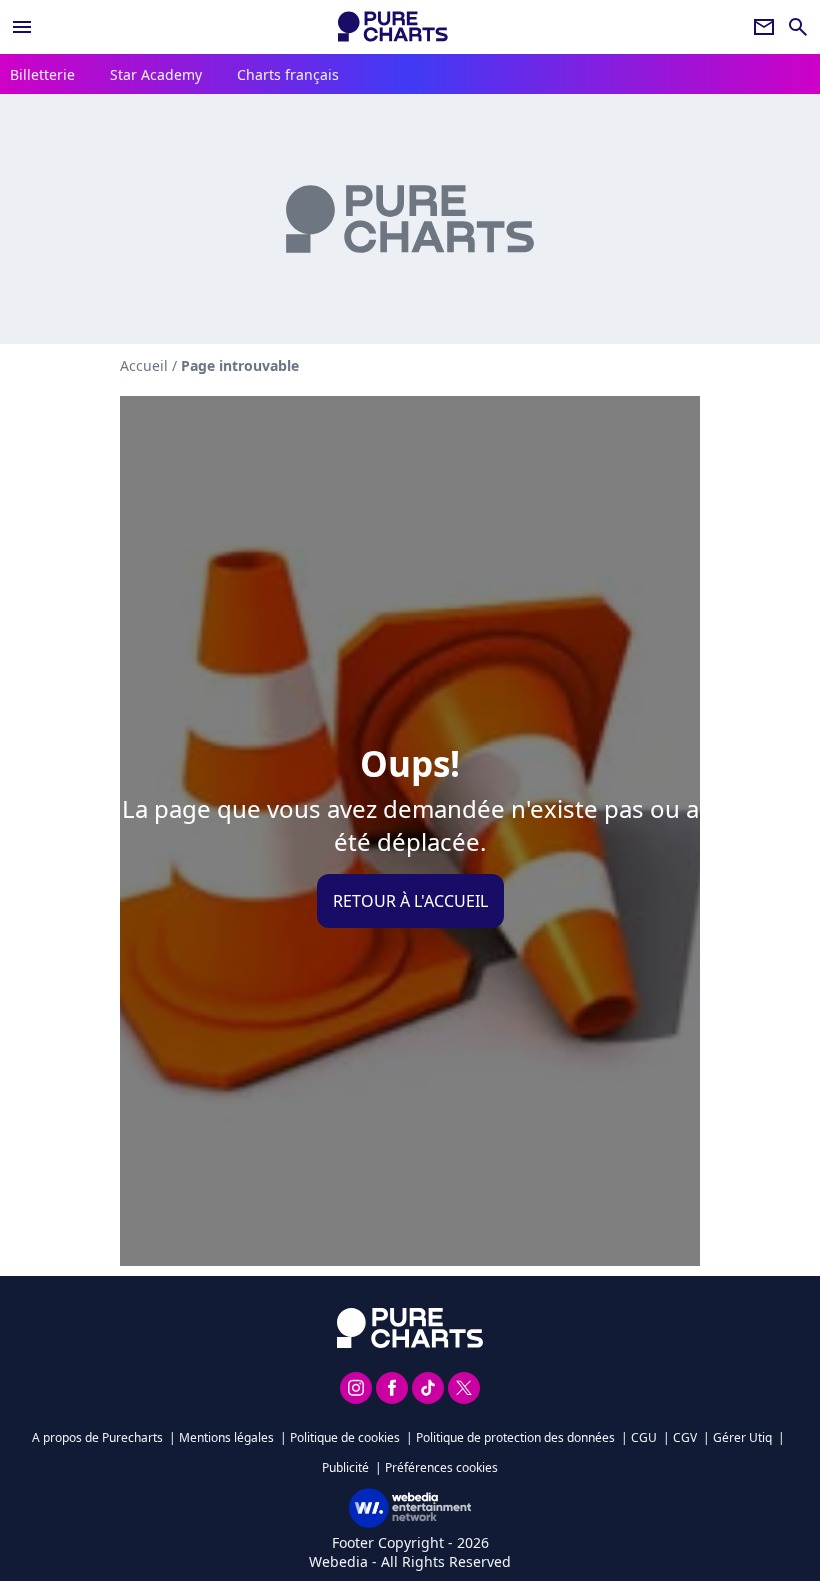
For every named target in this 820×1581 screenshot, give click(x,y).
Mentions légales (226, 1437)
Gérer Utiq (742, 1437)
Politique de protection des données (515, 1437)
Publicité (345, 1467)
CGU (644, 1437)
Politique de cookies (345, 1437)
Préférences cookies (441, 1467)
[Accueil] (393, 26)
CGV (685, 1437)
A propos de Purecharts (97, 1437)
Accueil (144, 365)
